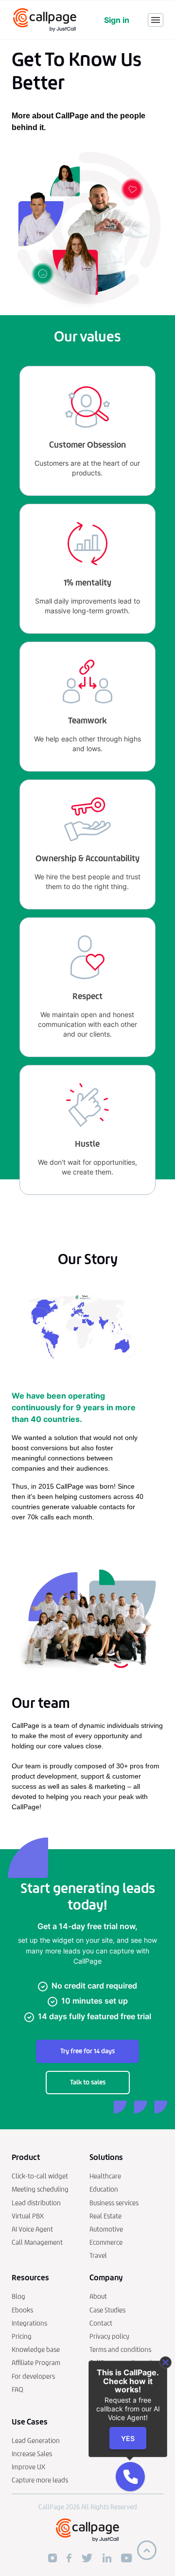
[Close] (166, 2362)
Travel (98, 2256)
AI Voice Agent (32, 2229)
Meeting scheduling (40, 2189)
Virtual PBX (28, 2216)
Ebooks (22, 2310)
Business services (114, 2203)
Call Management (37, 2243)
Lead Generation (36, 2441)
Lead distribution (36, 2203)
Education (104, 2189)
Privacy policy (109, 2337)
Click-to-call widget (40, 2176)
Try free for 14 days (87, 2051)
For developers (33, 2377)
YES (128, 2438)
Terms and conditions (120, 2350)
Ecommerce (106, 2243)
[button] (130, 2477)
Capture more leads (40, 2480)
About (98, 2297)
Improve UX (28, 2467)
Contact (101, 2323)
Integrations (29, 2323)
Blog (18, 2297)
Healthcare (105, 2176)
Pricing (22, 2337)
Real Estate (105, 2216)
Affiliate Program (36, 2363)
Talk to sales (88, 2082)
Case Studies (107, 2310)
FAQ (17, 2390)
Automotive (106, 2229)
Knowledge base (36, 2350)
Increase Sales (32, 2454)
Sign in (117, 20)
